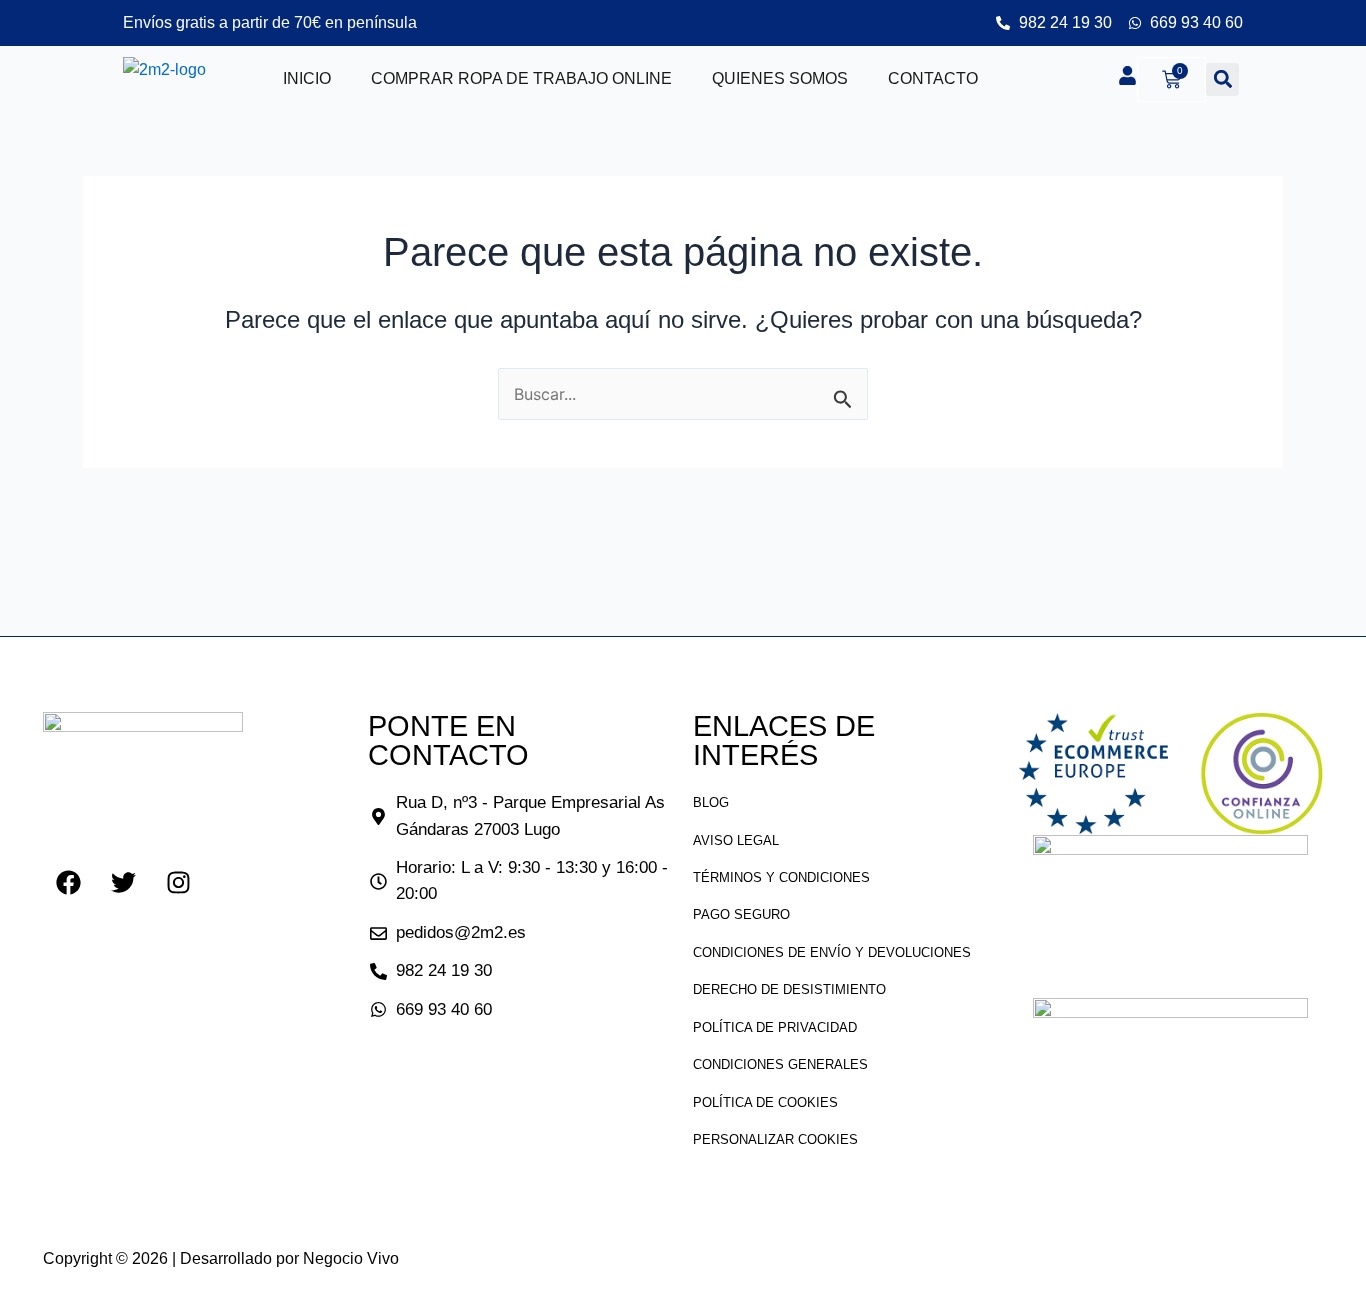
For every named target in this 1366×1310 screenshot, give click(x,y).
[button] (1222, 79)
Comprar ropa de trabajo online (521, 78)
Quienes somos (780, 78)
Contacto (933, 78)
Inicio (307, 78)
